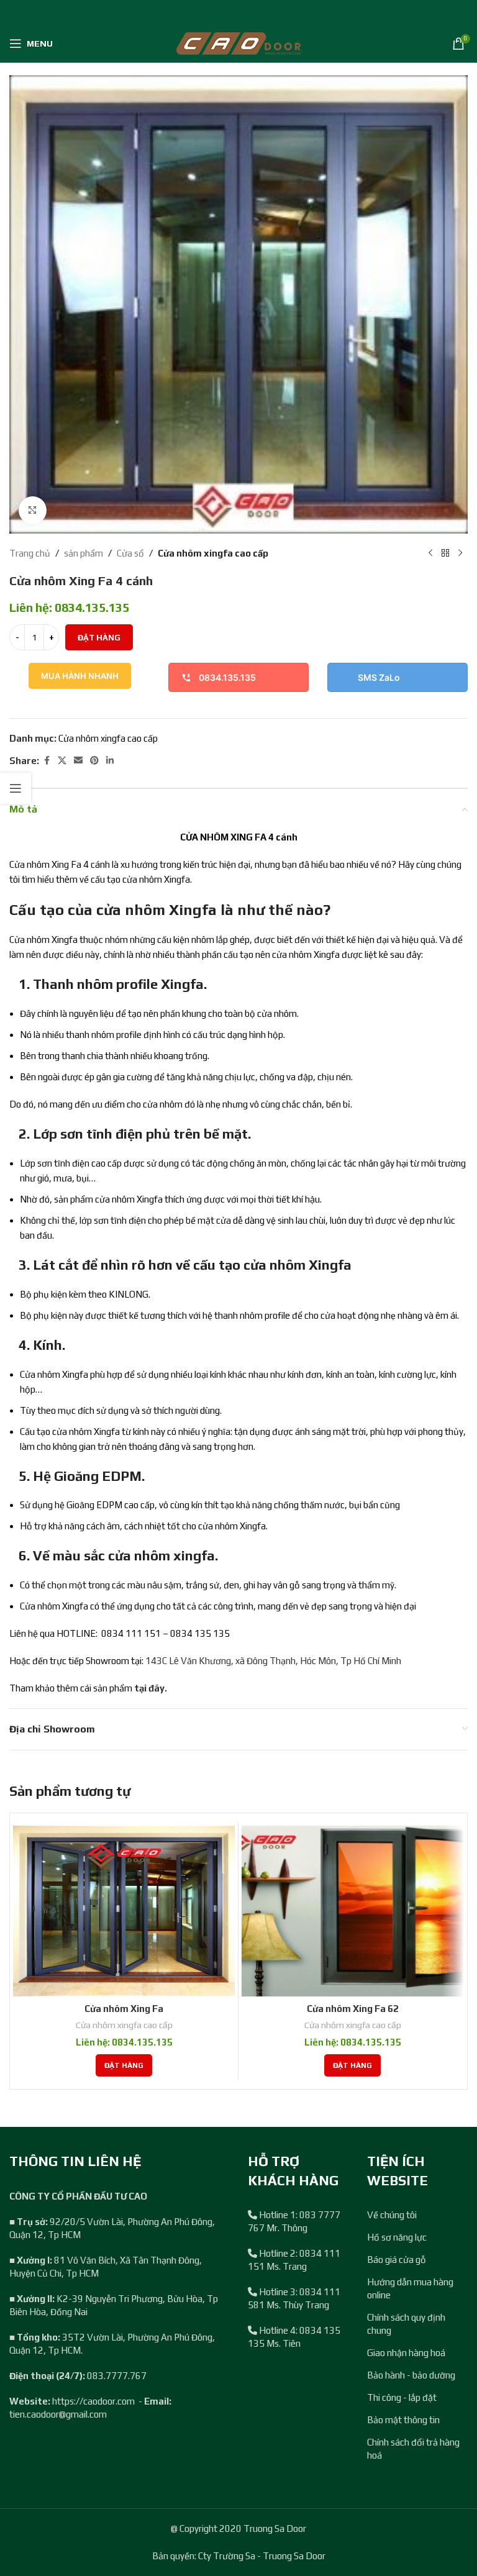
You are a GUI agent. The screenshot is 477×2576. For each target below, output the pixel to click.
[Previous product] (430, 553)
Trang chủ (30, 553)
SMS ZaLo (379, 677)
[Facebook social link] (47, 761)
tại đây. (151, 1688)
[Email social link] (78, 761)
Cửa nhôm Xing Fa (124, 2009)
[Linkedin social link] (110, 761)
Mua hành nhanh (80, 676)
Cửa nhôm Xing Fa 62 (353, 2009)
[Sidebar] (16, 788)
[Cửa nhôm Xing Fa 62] (352, 1911)
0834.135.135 (227, 677)
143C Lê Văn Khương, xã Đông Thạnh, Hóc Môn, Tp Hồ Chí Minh (273, 1661)
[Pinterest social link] (94, 761)
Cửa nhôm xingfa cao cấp (213, 553)
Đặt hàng (99, 638)
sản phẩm (84, 553)
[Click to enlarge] (33, 510)
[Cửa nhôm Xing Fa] (124, 1911)
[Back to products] (445, 553)
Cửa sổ (130, 553)
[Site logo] (238, 43)
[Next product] (460, 553)
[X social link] (62, 761)
